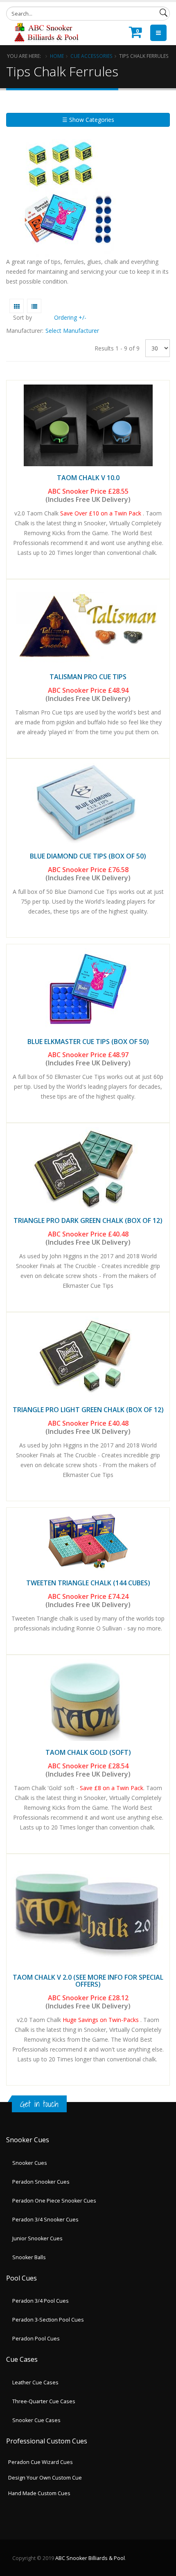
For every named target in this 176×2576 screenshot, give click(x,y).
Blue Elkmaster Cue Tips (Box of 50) (88, 1042)
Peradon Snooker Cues (41, 2182)
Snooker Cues (30, 2163)
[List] (34, 306)
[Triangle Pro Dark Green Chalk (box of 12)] (88, 1168)
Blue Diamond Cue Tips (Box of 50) (88, 856)
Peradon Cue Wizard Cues (41, 2462)
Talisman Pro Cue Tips (88, 677)
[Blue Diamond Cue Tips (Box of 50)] (88, 804)
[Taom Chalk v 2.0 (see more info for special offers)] (88, 1912)
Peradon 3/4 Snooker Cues (45, 2220)
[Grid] (17, 306)
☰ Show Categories (88, 120)
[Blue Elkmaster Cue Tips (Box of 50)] (88, 989)
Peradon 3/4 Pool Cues (41, 2301)
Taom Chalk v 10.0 (88, 478)
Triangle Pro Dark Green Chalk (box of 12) (88, 1220)
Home (57, 56)
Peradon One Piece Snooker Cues (54, 2201)
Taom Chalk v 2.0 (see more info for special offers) (88, 1981)
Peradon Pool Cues (36, 2339)
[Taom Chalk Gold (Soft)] (88, 1700)
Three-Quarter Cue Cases (44, 2401)
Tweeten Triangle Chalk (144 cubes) (88, 1583)
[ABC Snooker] (46, 32)
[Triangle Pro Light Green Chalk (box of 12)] (88, 1357)
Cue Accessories (91, 56)
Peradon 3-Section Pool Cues (48, 2320)
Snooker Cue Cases (36, 2420)
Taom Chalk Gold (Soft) (88, 1752)
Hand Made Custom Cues (39, 2493)
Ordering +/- (70, 317)
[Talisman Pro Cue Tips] (88, 624)
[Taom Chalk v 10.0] (88, 425)
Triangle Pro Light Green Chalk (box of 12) (88, 1410)
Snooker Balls (29, 2257)
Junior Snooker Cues (37, 2238)
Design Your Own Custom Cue (45, 2478)
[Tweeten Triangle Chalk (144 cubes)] (88, 1542)
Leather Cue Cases (35, 2383)
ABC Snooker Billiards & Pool (90, 2558)
